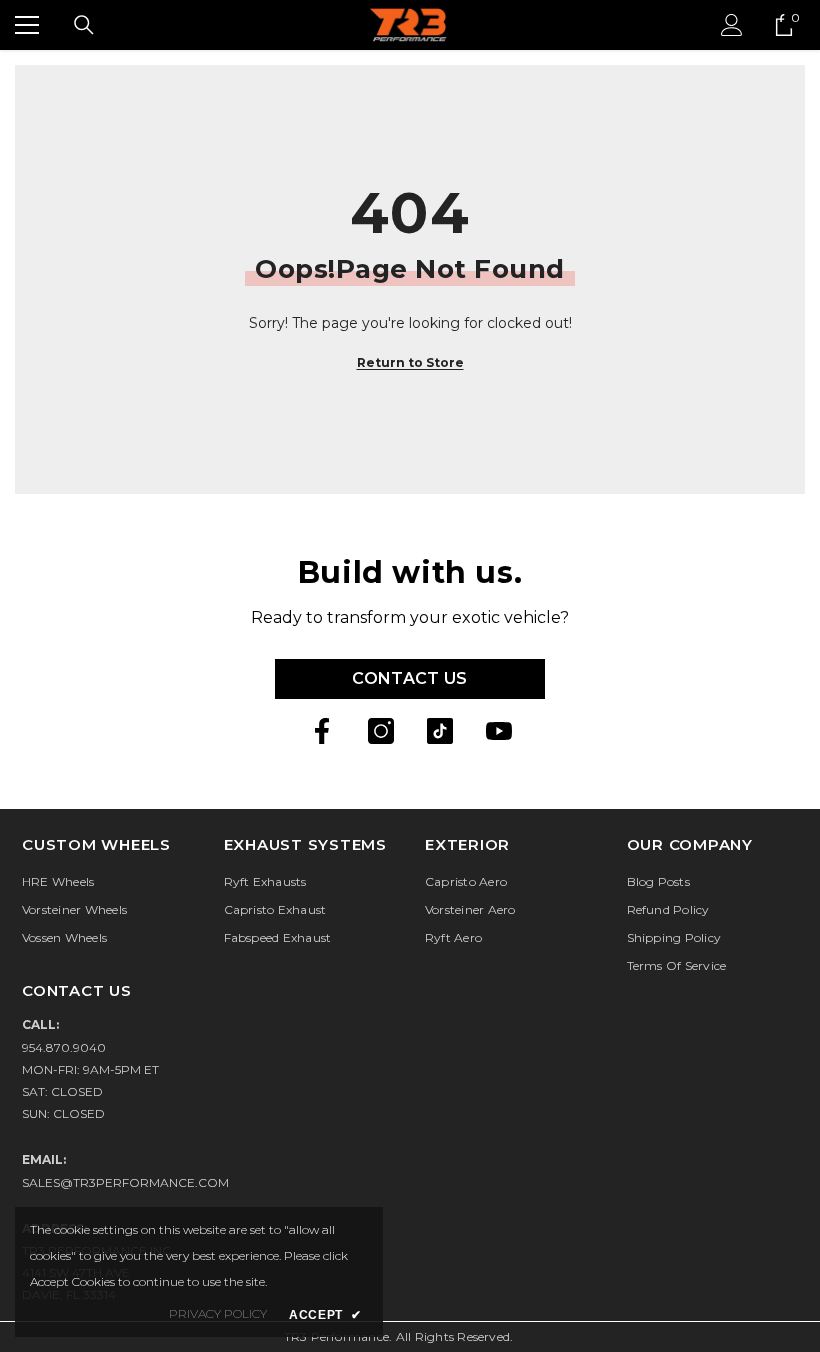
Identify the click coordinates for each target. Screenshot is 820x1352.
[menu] (27, 25)
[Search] (84, 25)
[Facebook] (322, 731)
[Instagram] (381, 731)
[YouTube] (499, 731)
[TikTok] (440, 731)
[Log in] (732, 25)
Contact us (409, 678)
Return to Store (410, 362)
